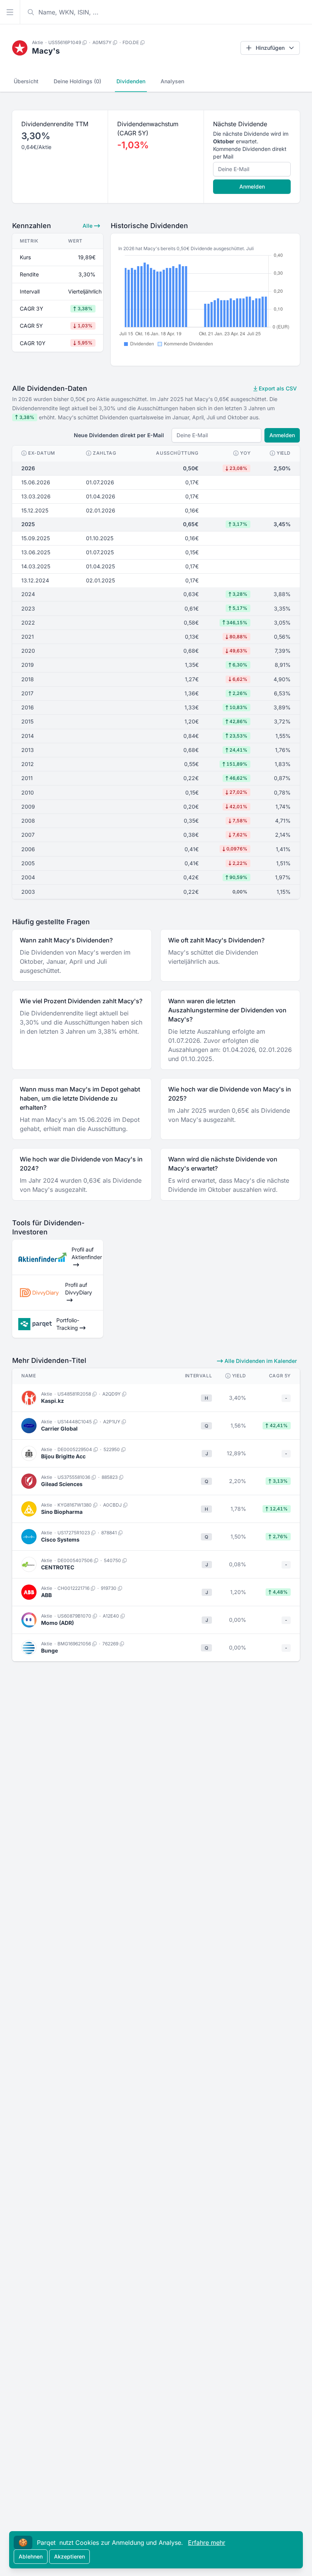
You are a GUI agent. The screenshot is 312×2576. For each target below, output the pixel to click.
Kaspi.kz (53, 1401)
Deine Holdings (77, 81)
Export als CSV (277, 388)
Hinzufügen (270, 48)
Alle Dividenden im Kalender (260, 1361)
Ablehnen (31, 2556)
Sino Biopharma (62, 1512)
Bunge (49, 1650)
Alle (88, 226)
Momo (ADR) (57, 1623)
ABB (46, 1595)
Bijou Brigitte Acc (63, 1456)
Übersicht (26, 81)
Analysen (172, 81)
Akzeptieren (69, 2556)
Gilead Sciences (62, 1484)
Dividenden (131, 81)
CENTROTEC (58, 1567)
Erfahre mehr (207, 2543)
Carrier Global (59, 1428)
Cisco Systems (60, 1539)
